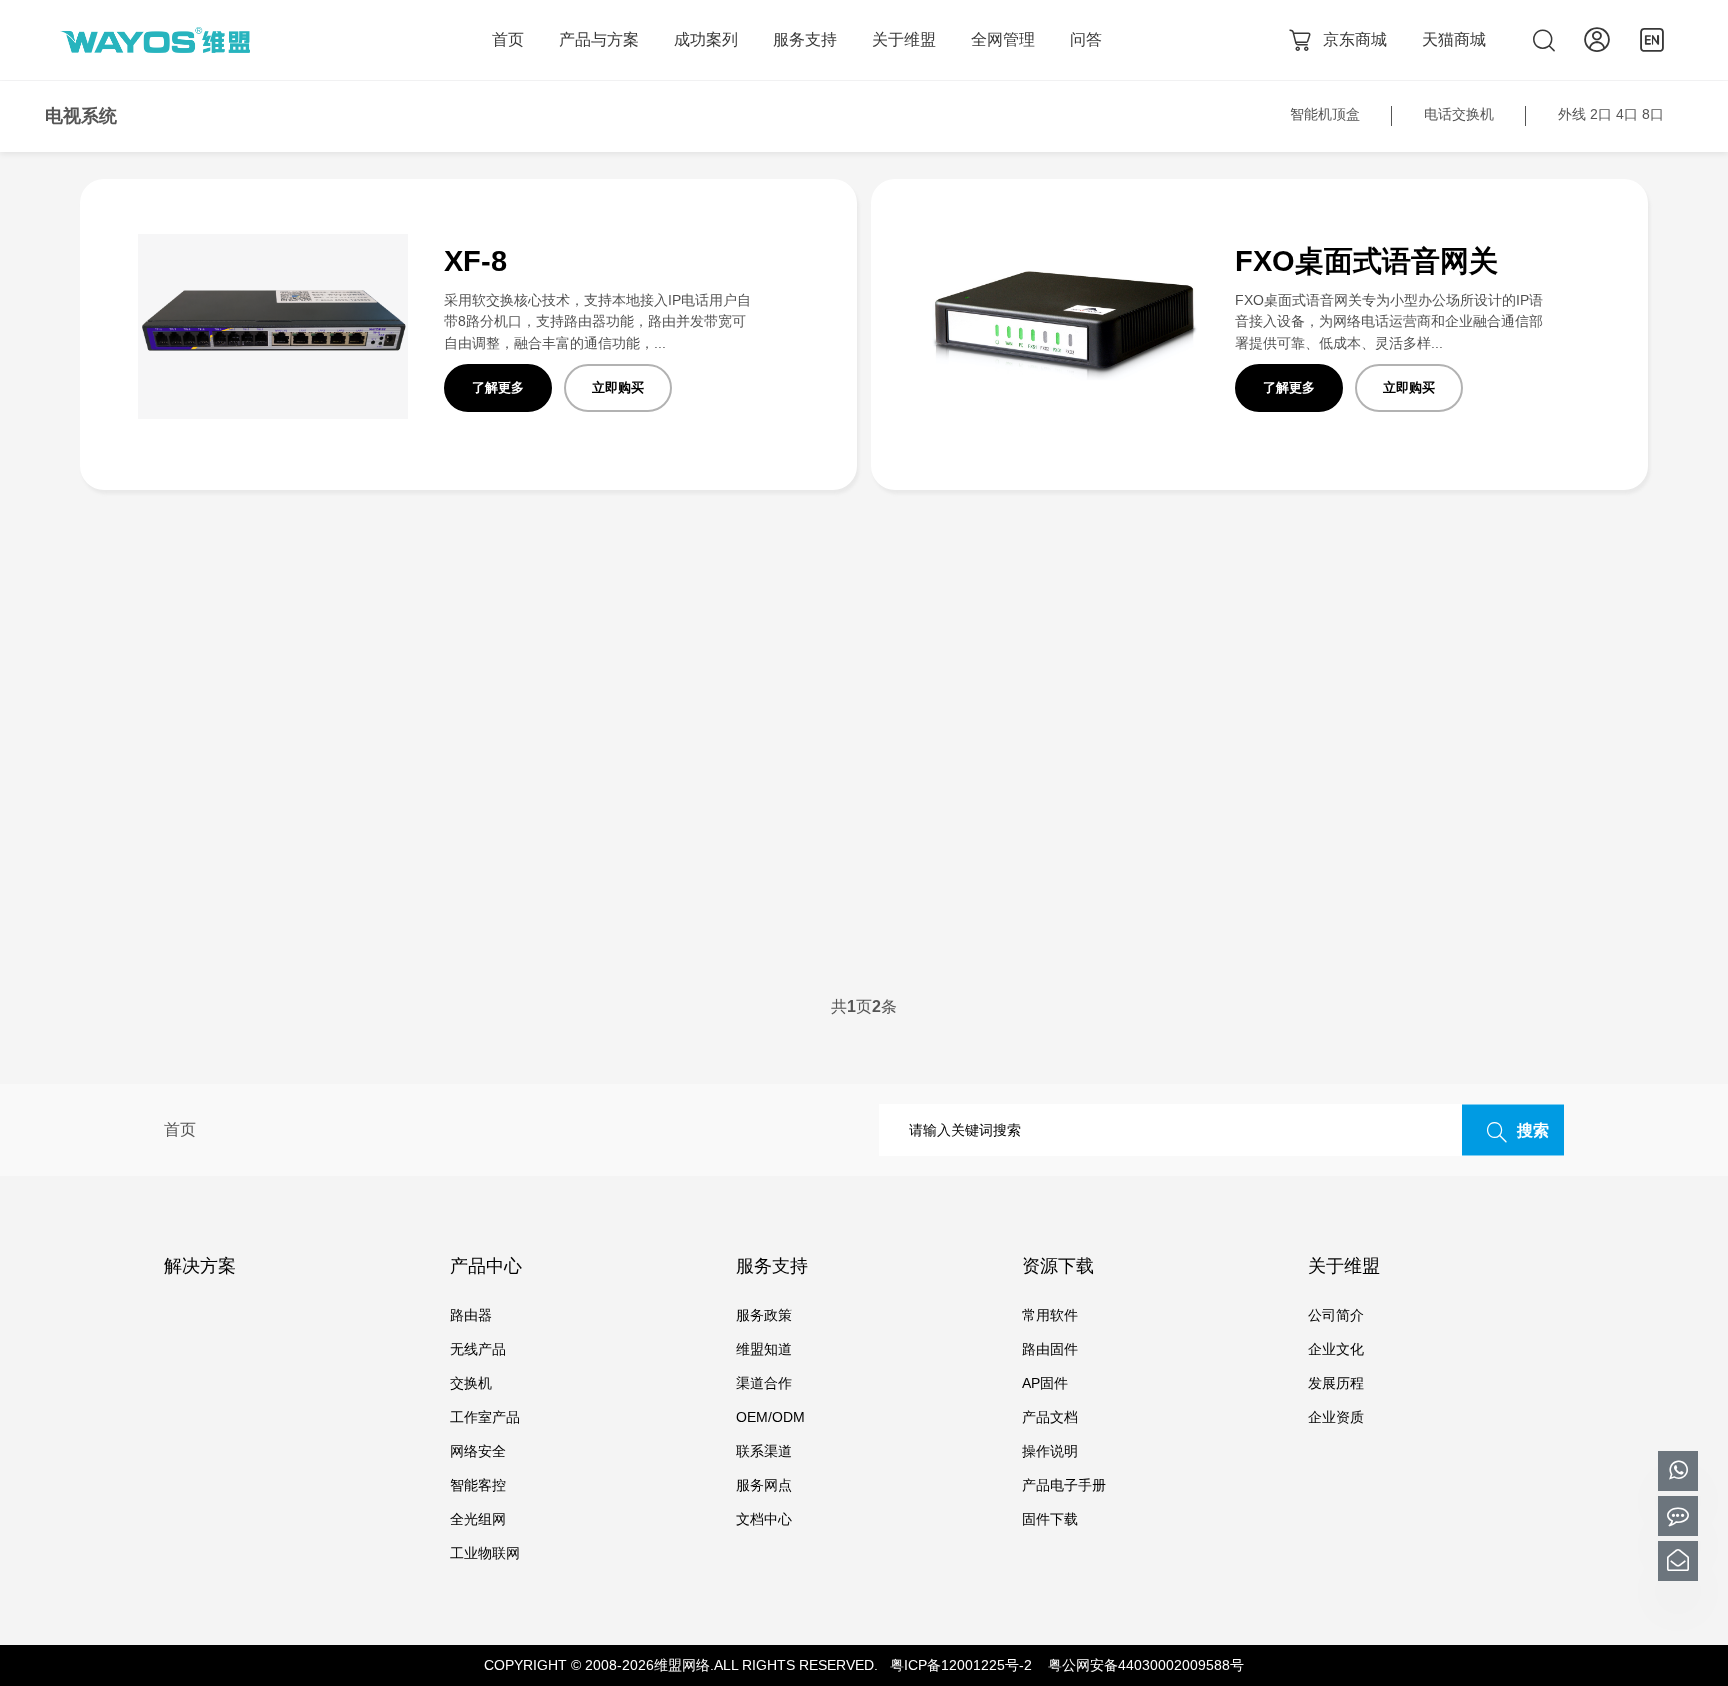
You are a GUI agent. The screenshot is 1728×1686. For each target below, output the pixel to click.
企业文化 (1336, 1349)
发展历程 (1336, 1383)
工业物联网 (485, 1553)
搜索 (1533, 1130)
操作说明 (1050, 1451)
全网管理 (1003, 39)
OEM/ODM (770, 1417)
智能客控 (478, 1485)
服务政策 (764, 1315)
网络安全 (478, 1451)
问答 (1086, 39)
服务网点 (764, 1485)
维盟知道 (764, 1349)
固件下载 (1050, 1519)
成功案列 (706, 39)
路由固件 (1050, 1349)
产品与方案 (599, 39)
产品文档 (1050, 1417)
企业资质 (1336, 1417)
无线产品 (478, 1349)
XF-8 (475, 261)
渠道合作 (764, 1383)
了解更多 (498, 387)
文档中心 (764, 1519)
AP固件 (1045, 1383)
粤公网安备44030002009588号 (1146, 1665)
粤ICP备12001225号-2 (961, 1665)
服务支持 (805, 39)
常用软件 (1050, 1315)
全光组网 (478, 1519)
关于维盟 (904, 39)
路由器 (471, 1315)
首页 (508, 39)
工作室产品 (485, 1417)
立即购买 (618, 387)
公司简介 (1336, 1315)
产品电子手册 (1064, 1485)
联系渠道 (764, 1451)
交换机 (471, 1383)
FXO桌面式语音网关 (1366, 261)
